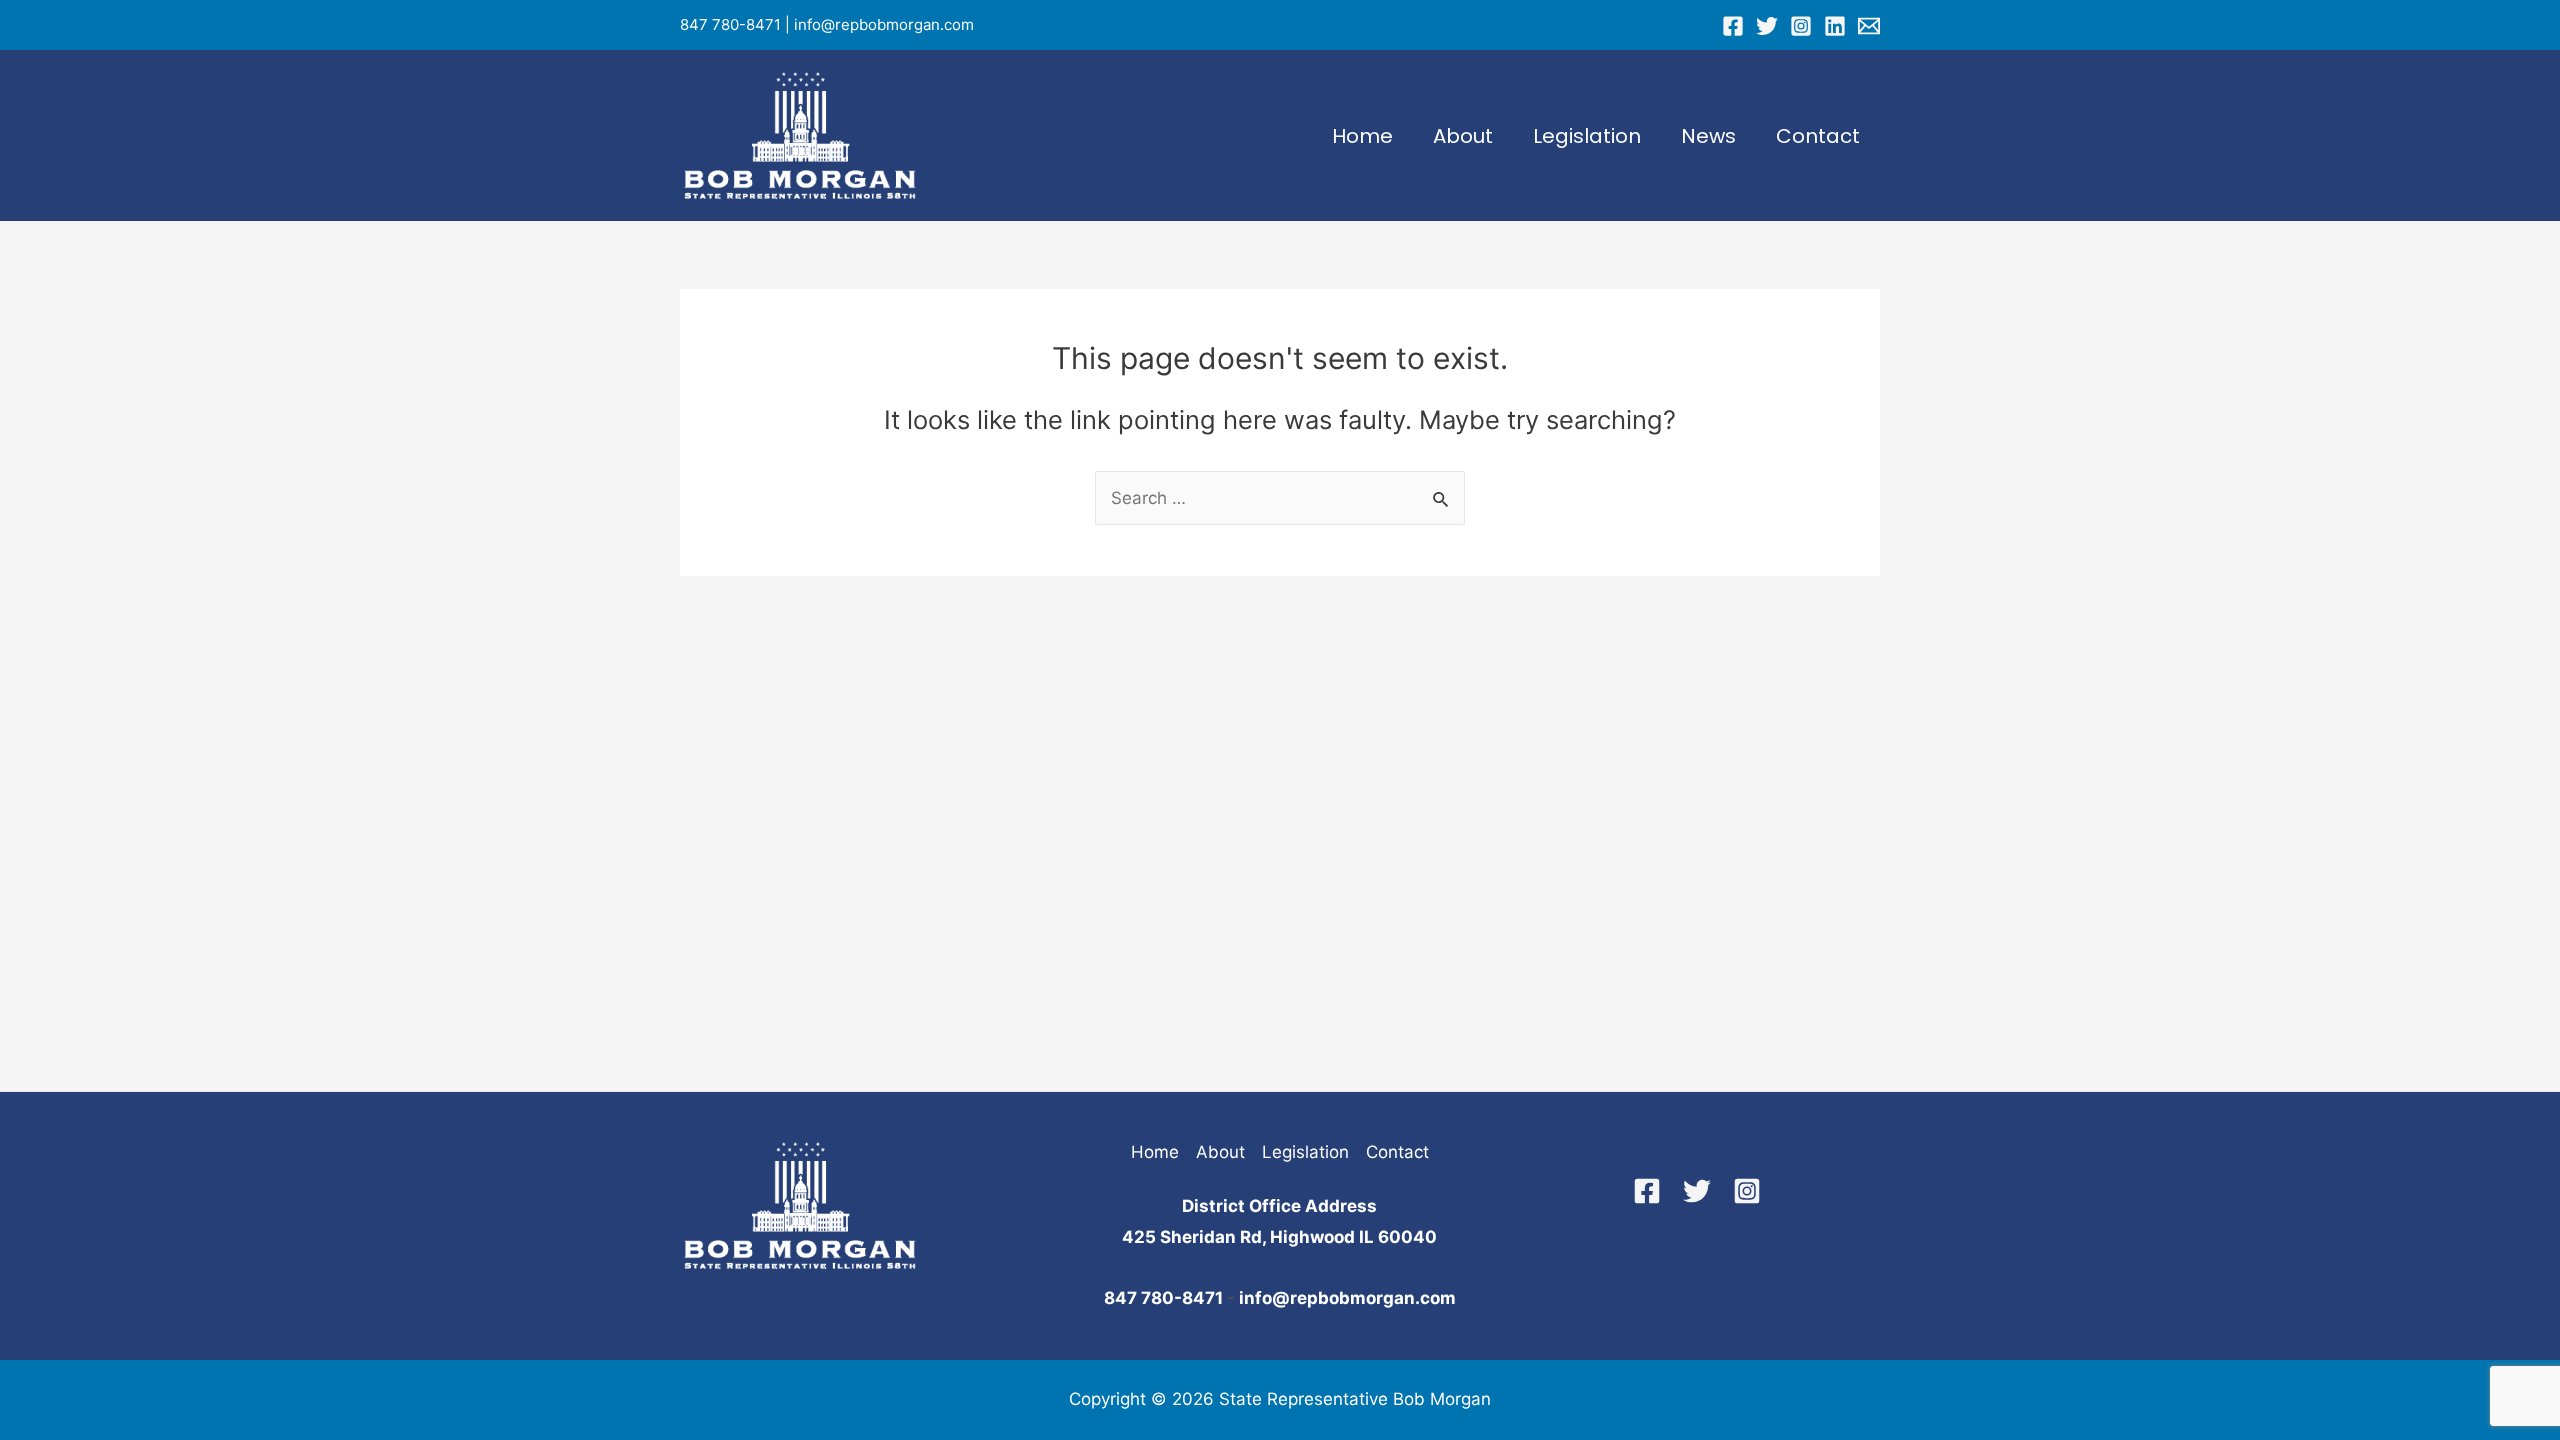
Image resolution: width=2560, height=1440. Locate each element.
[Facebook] (1733, 26)
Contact (1818, 136)
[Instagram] (1801, 26)
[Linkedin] (1835, 26)
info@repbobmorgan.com (884, 24)
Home (1362, 136)
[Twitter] (1767, 26)
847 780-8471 (730, 24)
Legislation (1587, 136)
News (1708, 136)
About (1463, 136)
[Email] (1869, 26)
